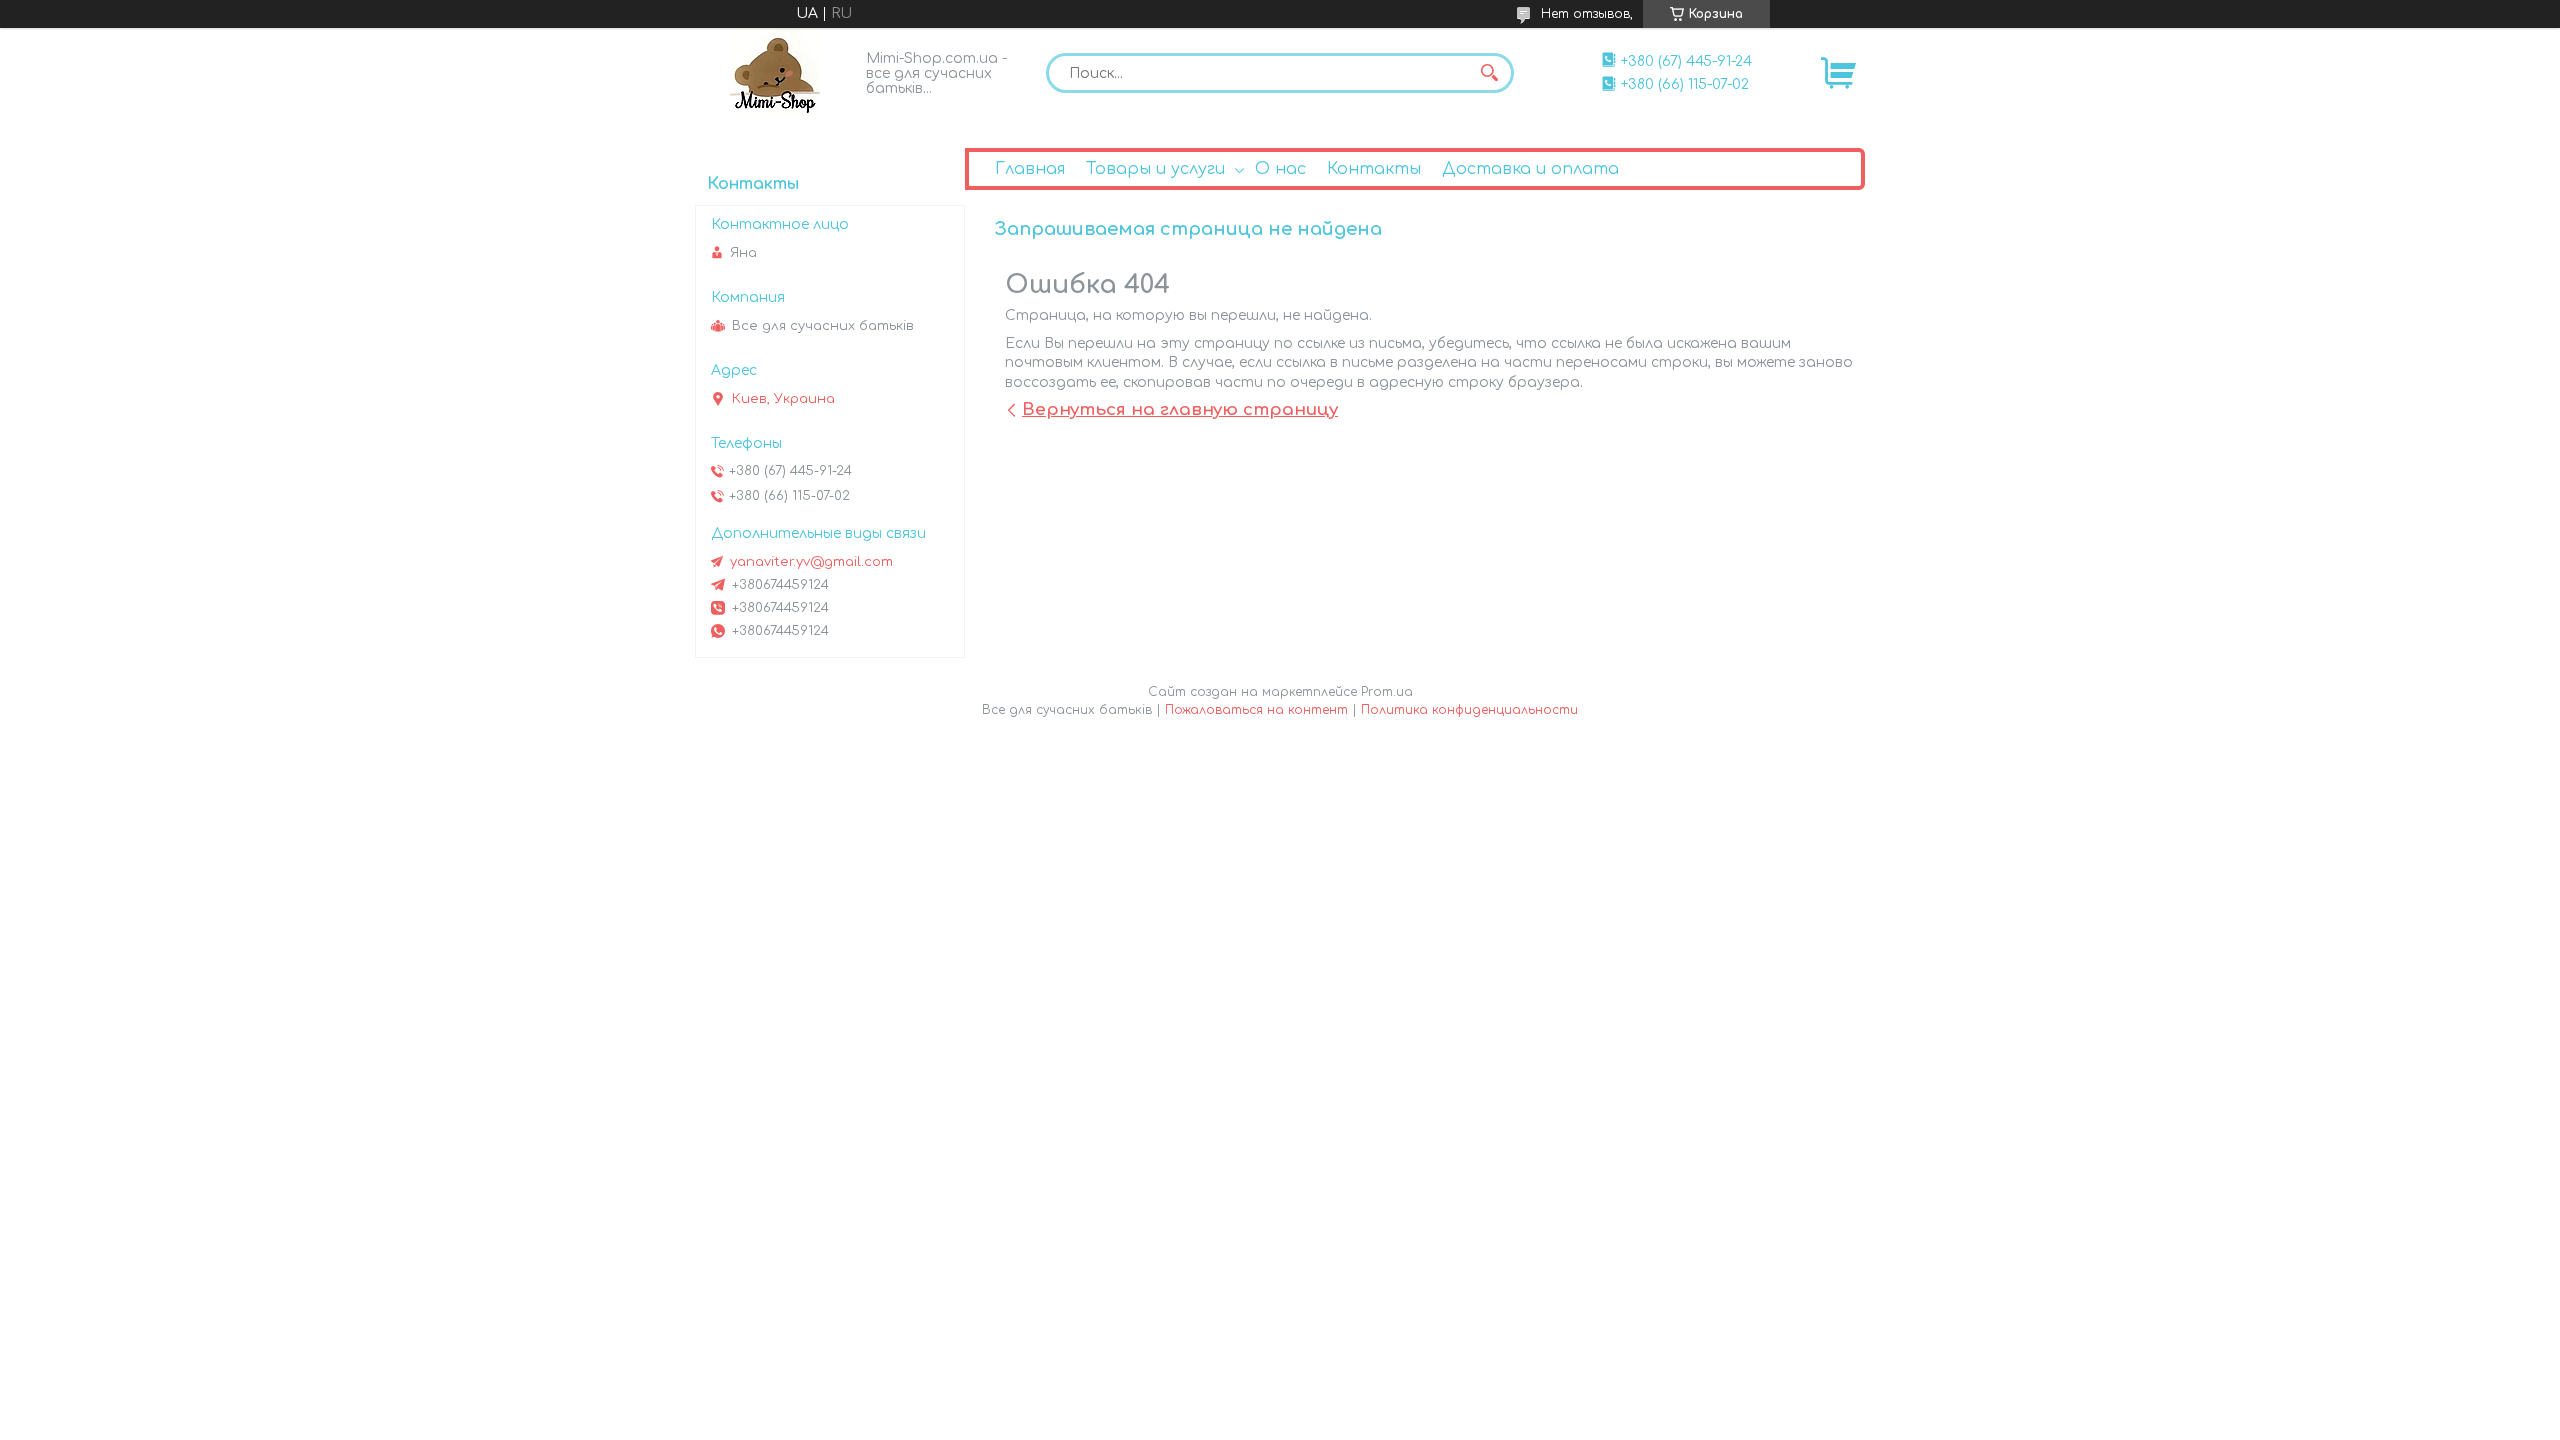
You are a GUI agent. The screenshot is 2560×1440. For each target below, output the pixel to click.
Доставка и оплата (1530, 169)
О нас (1280, 169)
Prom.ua (1387, 692)
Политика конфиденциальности (1469, 710)
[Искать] (1489, 73)
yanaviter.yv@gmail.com (811, 562)
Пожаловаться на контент (1256, 710)
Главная (1030, 169)
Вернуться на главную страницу (1180, 409)
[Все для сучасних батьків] (775, 72)
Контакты (1374, 169)
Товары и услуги (1155, 169)
